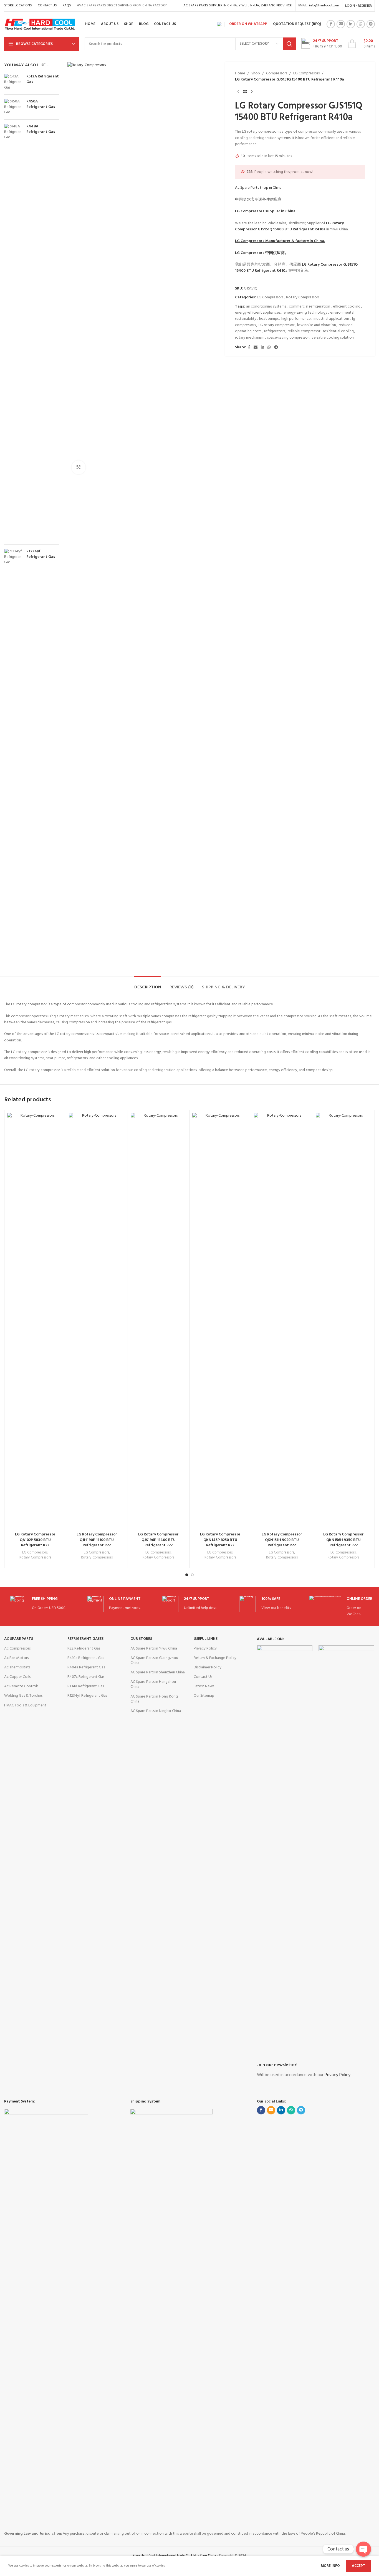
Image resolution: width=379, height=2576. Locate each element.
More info (331, 2566)
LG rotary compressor (276, 325)
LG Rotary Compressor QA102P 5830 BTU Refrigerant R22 (35, 1540)
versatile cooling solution (333, 338)
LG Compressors (306, 74)
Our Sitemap (204, 1696)
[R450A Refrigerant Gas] (13, 107)
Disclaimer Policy (208, 1667)
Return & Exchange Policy (215, 1658)
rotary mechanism (250, 338)
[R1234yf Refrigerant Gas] (13, 757)
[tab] (148, 985)
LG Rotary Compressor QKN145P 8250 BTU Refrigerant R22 (220, 1540)
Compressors (277, 74)
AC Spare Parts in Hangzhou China (153, 1684)
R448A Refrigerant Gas (41, 129)
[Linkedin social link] (351, 24)
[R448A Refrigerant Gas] (13, 332)
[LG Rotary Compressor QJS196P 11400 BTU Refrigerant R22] (159, 1321)
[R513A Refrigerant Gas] (13, 82)
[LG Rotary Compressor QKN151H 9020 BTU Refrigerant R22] (282, 1321)
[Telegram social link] (371, 24)
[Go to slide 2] (192, 1575)
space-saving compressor (288, 338)
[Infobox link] (322, 44)
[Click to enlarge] (79, 467)
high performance (296, 319)
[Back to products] (245, 92)
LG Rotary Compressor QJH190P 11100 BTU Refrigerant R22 (97, 1540)
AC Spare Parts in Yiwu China (154, 1649)
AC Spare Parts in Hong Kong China (154, 1699)
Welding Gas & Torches (23, 1696)
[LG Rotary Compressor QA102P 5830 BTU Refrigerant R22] (35, 1321)
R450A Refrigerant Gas (41, 104)
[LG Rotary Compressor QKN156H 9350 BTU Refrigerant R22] (344, 1321)
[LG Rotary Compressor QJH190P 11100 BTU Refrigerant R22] (97, 1321)
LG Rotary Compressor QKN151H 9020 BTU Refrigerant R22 (282, 1540)
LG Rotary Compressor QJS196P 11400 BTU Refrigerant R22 (158, 1540)
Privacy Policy (205, 1649)
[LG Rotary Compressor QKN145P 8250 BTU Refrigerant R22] (220, 1321)
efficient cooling (347, 307)
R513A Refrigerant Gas (43, 79)
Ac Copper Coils (17, 1677)
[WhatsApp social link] (361, 24)
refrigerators (275, 331)
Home (240, 74)
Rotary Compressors (303, 297)
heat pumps (269, 319)
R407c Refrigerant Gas (86, 1677)
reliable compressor (304, 331)
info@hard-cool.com (324, 6)
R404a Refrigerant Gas (86, 1667)
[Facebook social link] (331, 24)
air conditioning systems (266, 307)
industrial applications (331, 319)
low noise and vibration (317, 325)
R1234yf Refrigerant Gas (41, 554)
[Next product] (252, 92)
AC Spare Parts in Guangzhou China (154, 1660)
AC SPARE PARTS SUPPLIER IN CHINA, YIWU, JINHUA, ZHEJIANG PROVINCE (238, 6)
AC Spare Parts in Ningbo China (156, 1711)
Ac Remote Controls (21, 1686)
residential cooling (338, 331)
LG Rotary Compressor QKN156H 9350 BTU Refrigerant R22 (343, 1540)
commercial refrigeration (309, 307)
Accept (358, 2566)
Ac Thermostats (17, 1667)
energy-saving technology (305, 313)
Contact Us (203, 1677)
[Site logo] (40, 24)
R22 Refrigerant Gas (84, 1649)
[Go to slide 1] (187, 1575)
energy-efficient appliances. (258, 313)
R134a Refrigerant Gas (86, 1686)
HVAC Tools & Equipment (25, 1705)
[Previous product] (238, 92)
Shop (256, 74)
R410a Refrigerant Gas (86, 1658)
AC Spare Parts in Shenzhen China (158, 1672)
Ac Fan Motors (16, 1658)
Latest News (204, 1686)
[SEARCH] (289, 44)
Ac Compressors (17, 1649)
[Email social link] (341, 24)
